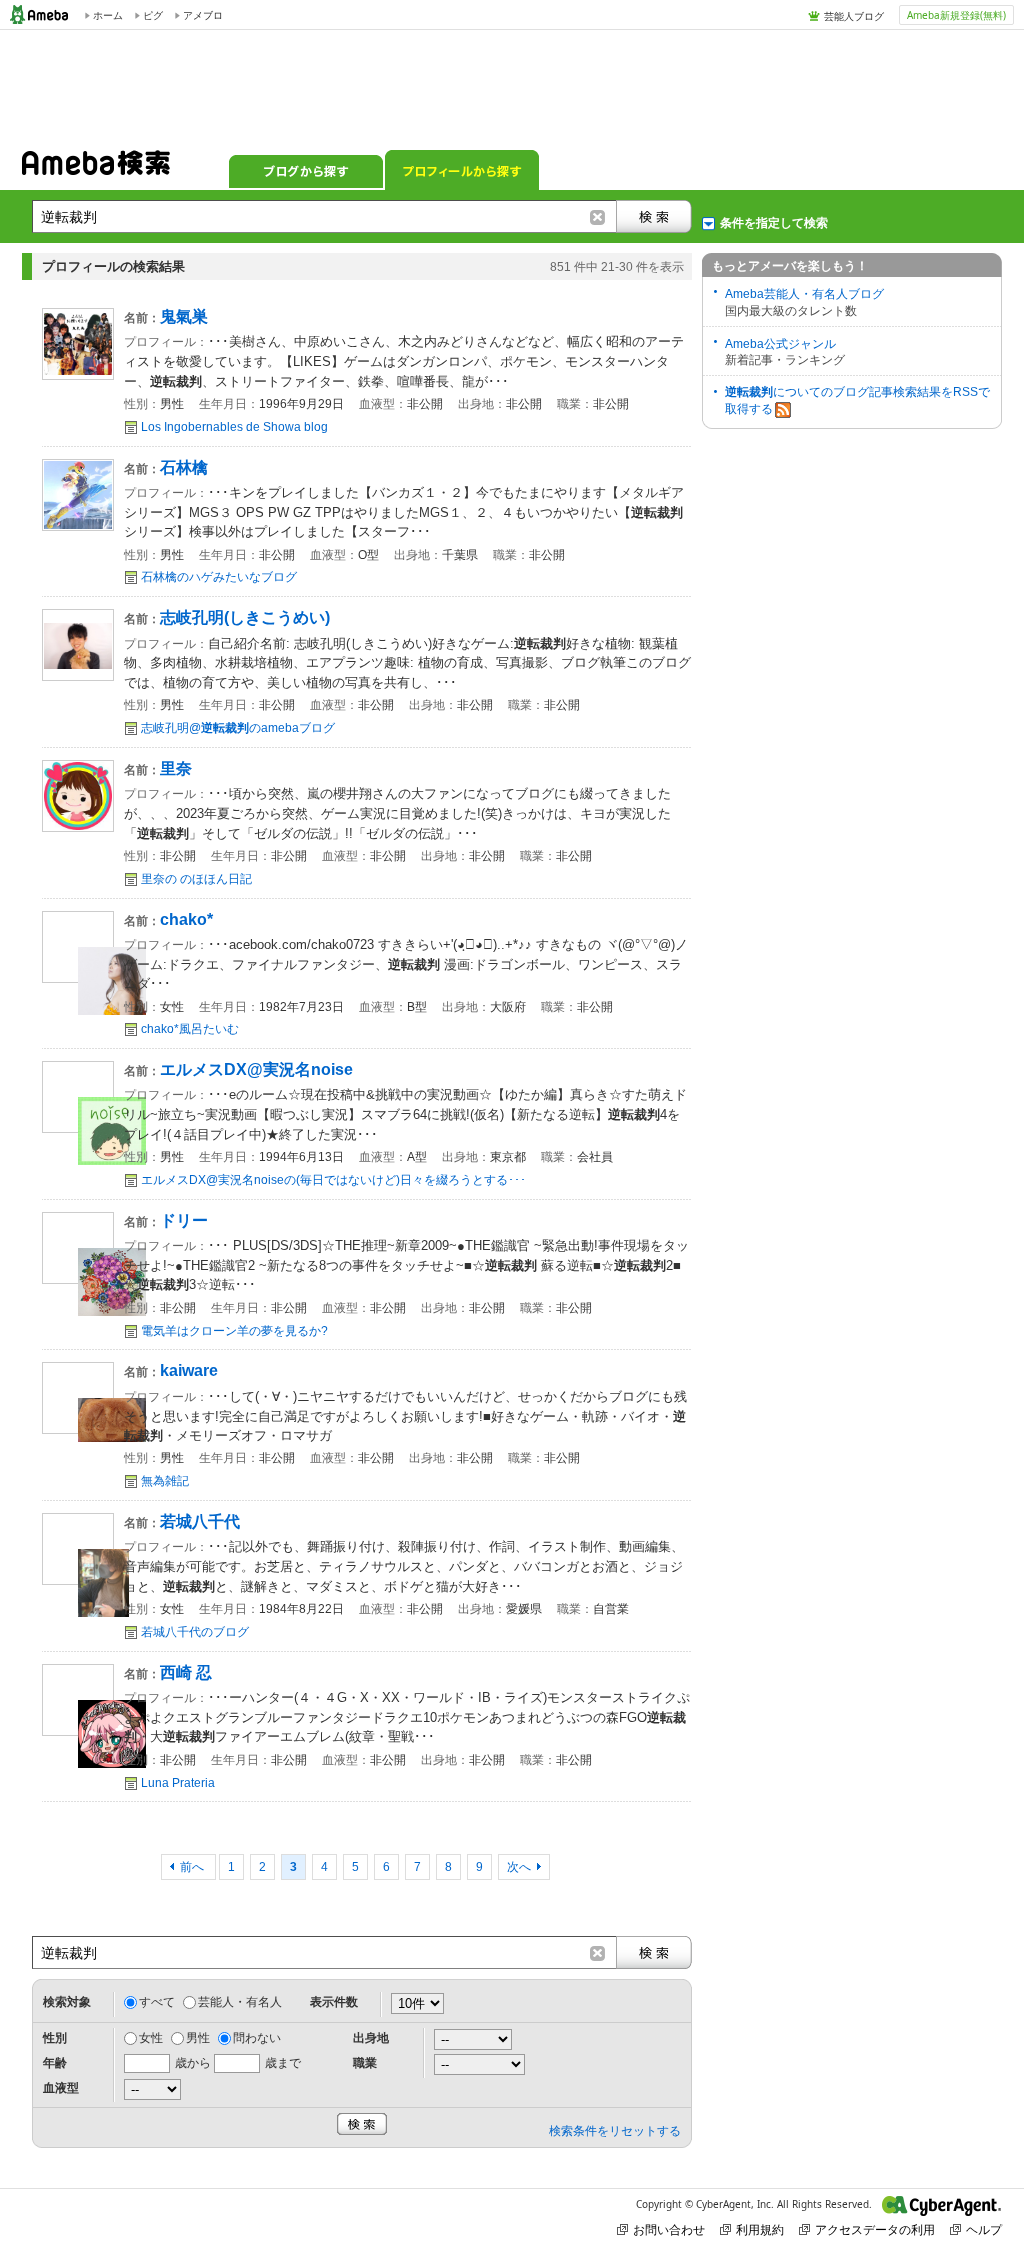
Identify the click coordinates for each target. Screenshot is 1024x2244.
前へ (193, 1867)
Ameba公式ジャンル (780, 344)
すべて (157, 2002)
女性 (151, 2038)
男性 (198, 2038)
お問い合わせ (669, 2229)
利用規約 (760, 2229)
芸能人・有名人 (240, 2002)
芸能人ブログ (854, 16)
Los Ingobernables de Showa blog (234, 427)
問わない (257, 2038)
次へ (519, 1867)
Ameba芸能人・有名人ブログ (804, 294)
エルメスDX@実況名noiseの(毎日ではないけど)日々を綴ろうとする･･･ (333, 1180)
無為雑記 (165, 1481)
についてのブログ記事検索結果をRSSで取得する (857, 400)
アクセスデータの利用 (875, 2229)
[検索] (654, 216)
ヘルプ (984, 2229)
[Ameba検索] (96, 169)
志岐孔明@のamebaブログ (238, 728)
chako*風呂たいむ (190, 1029)
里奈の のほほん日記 (196, 879)
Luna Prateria (178, 1783)
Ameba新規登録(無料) (956, 15)
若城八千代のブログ (195, 1632)
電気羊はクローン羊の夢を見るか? (234, 1331)
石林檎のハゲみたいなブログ (219, 577)
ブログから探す (306, 170)
